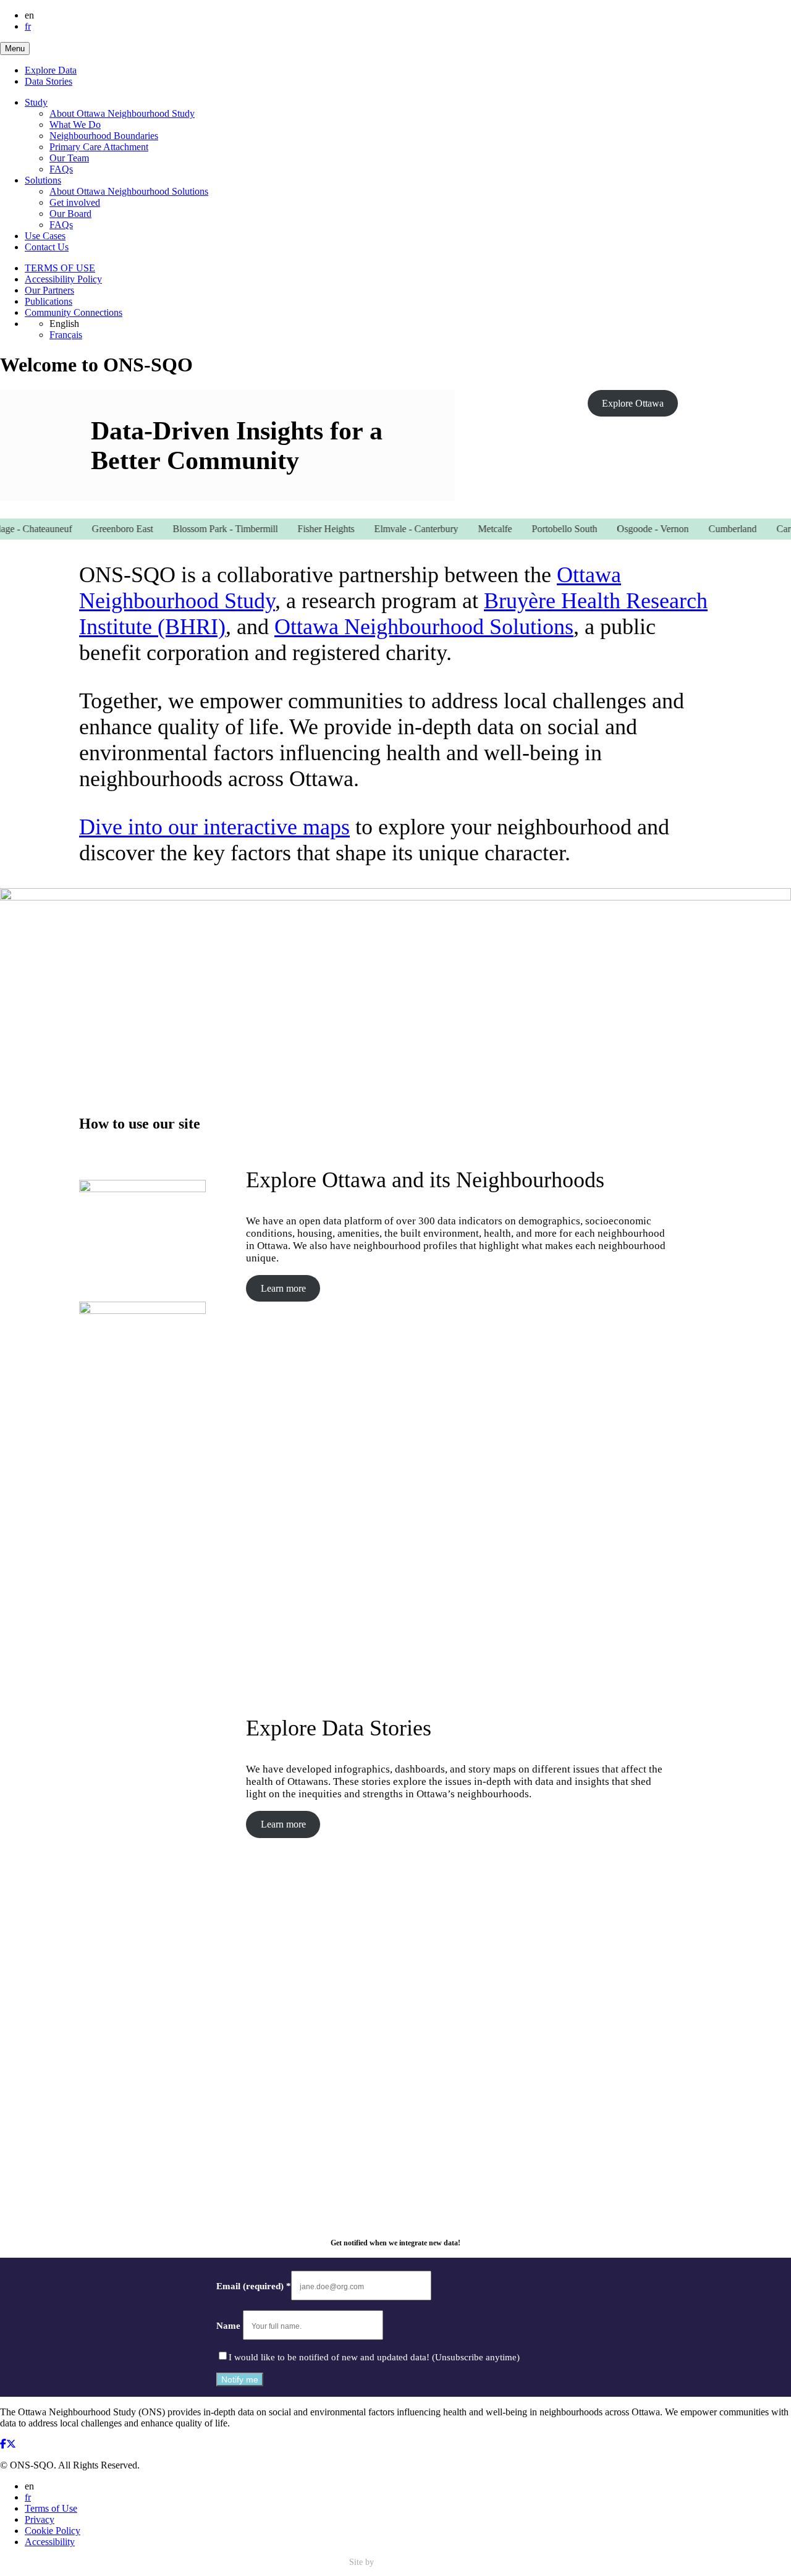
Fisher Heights (303, 529)
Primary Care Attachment (99, 147)
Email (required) (254, 2286)
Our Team (69, 158)
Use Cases (45, 236)
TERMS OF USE (60, 268)
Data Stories (49, 81)
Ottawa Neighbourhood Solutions (424, 627)
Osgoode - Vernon (630, 529)
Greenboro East (100, 529)
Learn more (283, 1288)
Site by (363, 2562)
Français (66, 335)
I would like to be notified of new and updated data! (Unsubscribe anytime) (374, 2357)
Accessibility (50, 2542)
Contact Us (47, 247)
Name (230, 2326)
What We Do (75, 125)
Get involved (75, 202)
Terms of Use (51, 2508)
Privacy (40, 2519)
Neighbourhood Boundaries (104, 136)
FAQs (61, 169)
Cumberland (710, 529)
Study (36, 102)
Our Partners (49, 290)
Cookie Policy (53, 2531)
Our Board (70, 214)
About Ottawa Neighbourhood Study (122, 113)
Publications (49, 301)
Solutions (43, 180)
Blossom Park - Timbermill (203, 529)
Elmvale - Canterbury (394, 529)
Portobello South (542, 529)
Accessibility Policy (63, 279)
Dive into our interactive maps (214, 827)
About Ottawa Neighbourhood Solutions (129, 191)
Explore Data (51, 70)
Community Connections (74, 312)
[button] (15, 49)
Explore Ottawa (633, 403)
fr (28, 26)
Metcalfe (472, 529)
